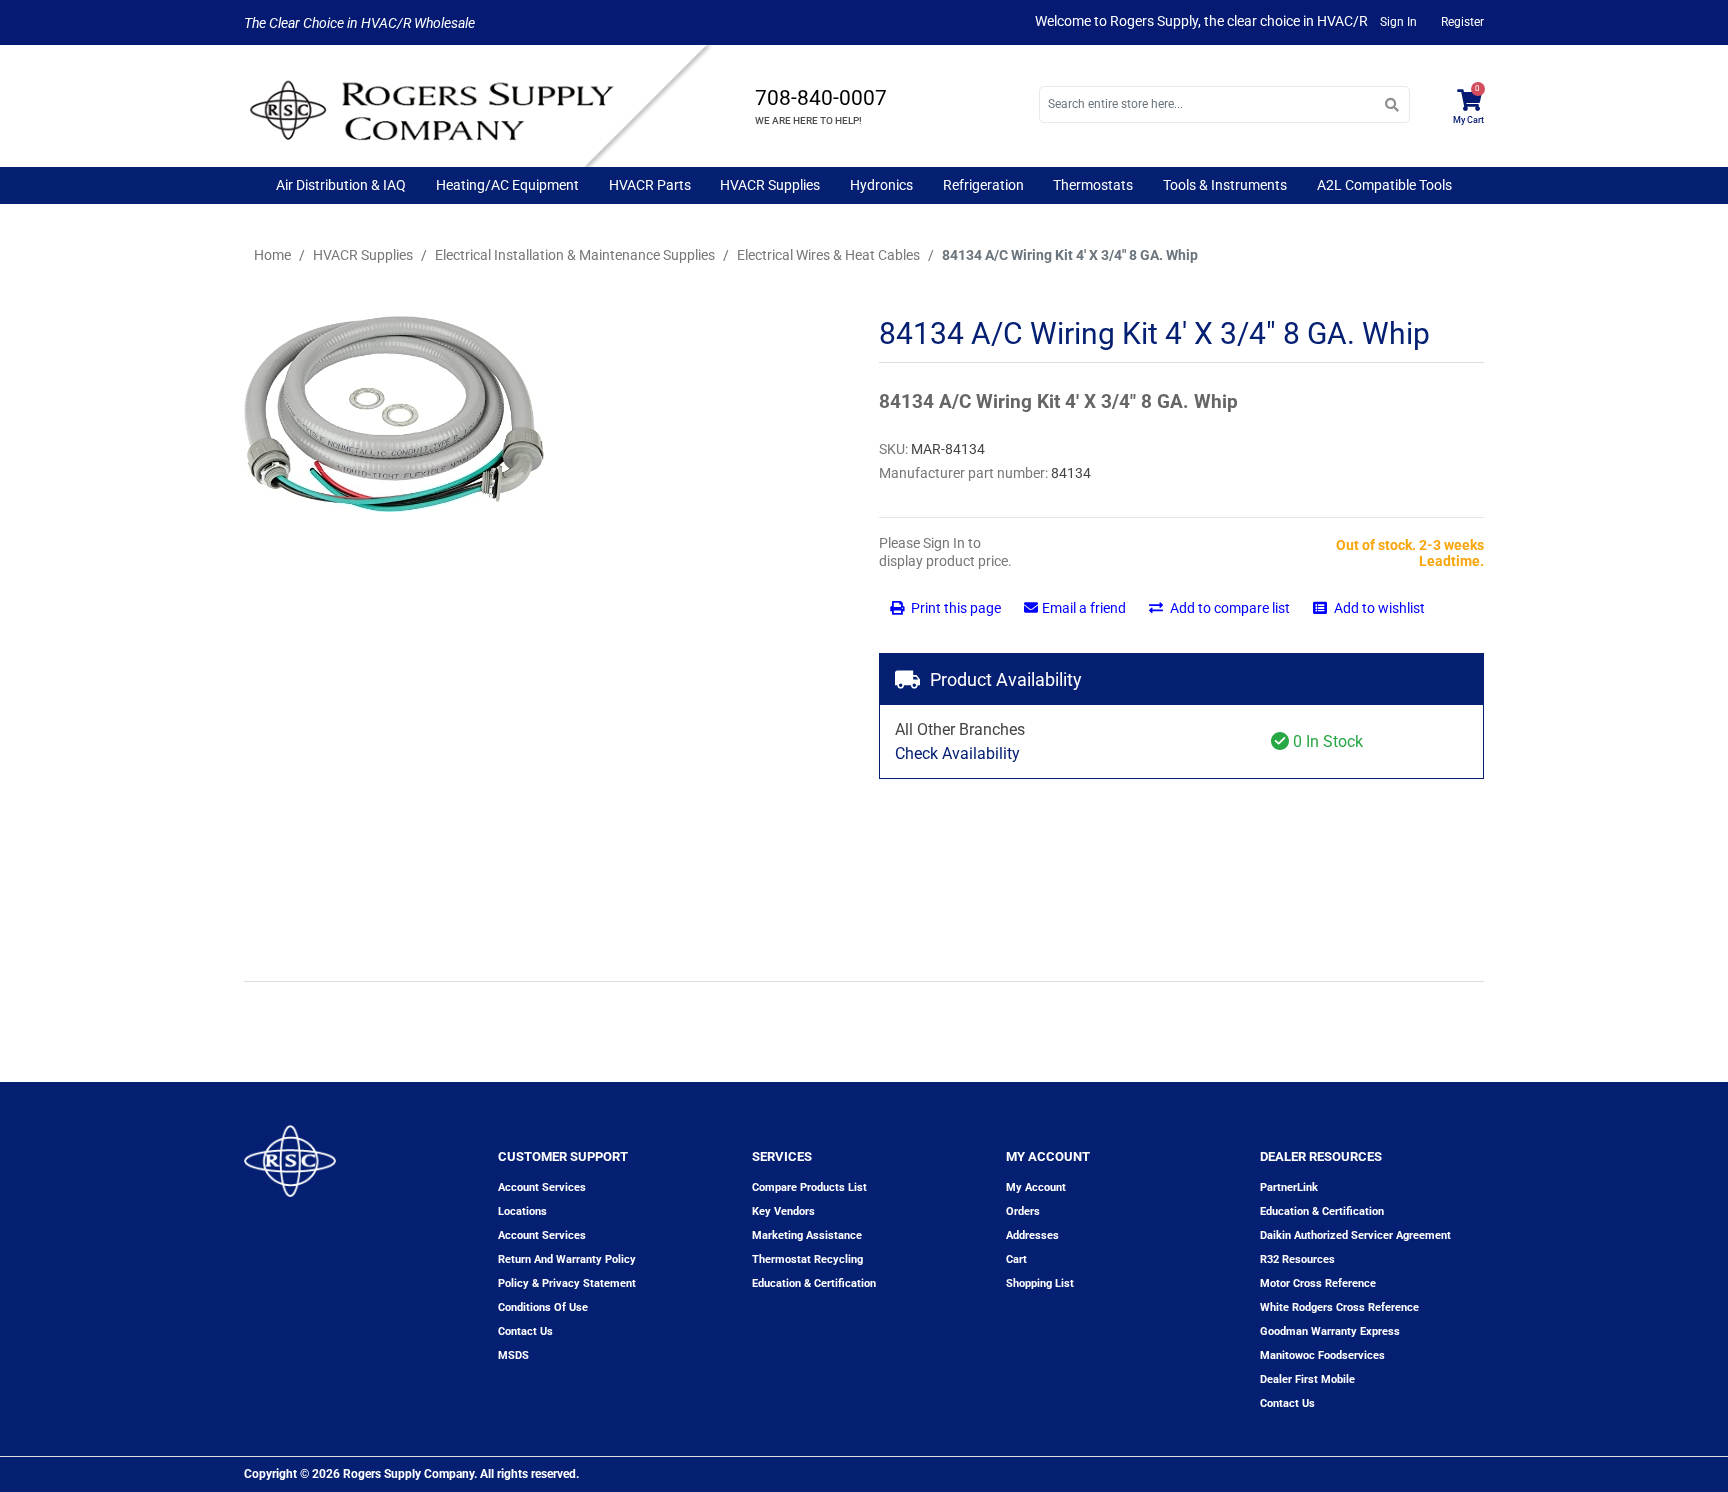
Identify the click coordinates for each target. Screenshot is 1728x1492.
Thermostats (1093, 185)
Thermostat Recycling (807, 1259)
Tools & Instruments (1225, 185)
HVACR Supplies (770, 185)
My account (1036, 1187)
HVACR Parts (650, 185)
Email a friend (1084, 608)
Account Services (542, 1187)
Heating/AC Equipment (507, 185)
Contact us (525, 1331)
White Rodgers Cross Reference (1339, 1307)
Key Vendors (783, 1211)
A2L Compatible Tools (1384, 185)
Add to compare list (1228, 608)
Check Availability (957, 753)
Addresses (1032, 1235)
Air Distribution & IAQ (341, 185)
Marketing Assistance (807, 1235)
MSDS (513, 1355)
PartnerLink (1289, 1187)
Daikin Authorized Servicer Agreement (1355, 1235)
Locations (522, 1211)
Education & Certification (814, 1283)
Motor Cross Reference (1318, 1283)
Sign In (1398, 22)
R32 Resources (1297, 1259)
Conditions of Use (543, 1307)
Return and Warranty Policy (567, 1259)
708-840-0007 (821, 98)
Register (1462, 22)
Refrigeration (983, 185)
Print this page (954, 608)
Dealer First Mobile (1307, 1379)
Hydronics (881, 185)
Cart (1016, 1259)
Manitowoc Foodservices (1322, 1355)
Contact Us (1287, 1403)
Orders (1023, 1211)
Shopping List (1040, 1283)
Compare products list (809, 1187)
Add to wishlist (1378, 608)
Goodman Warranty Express (1330, 1331)
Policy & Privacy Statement (567, 1283)
